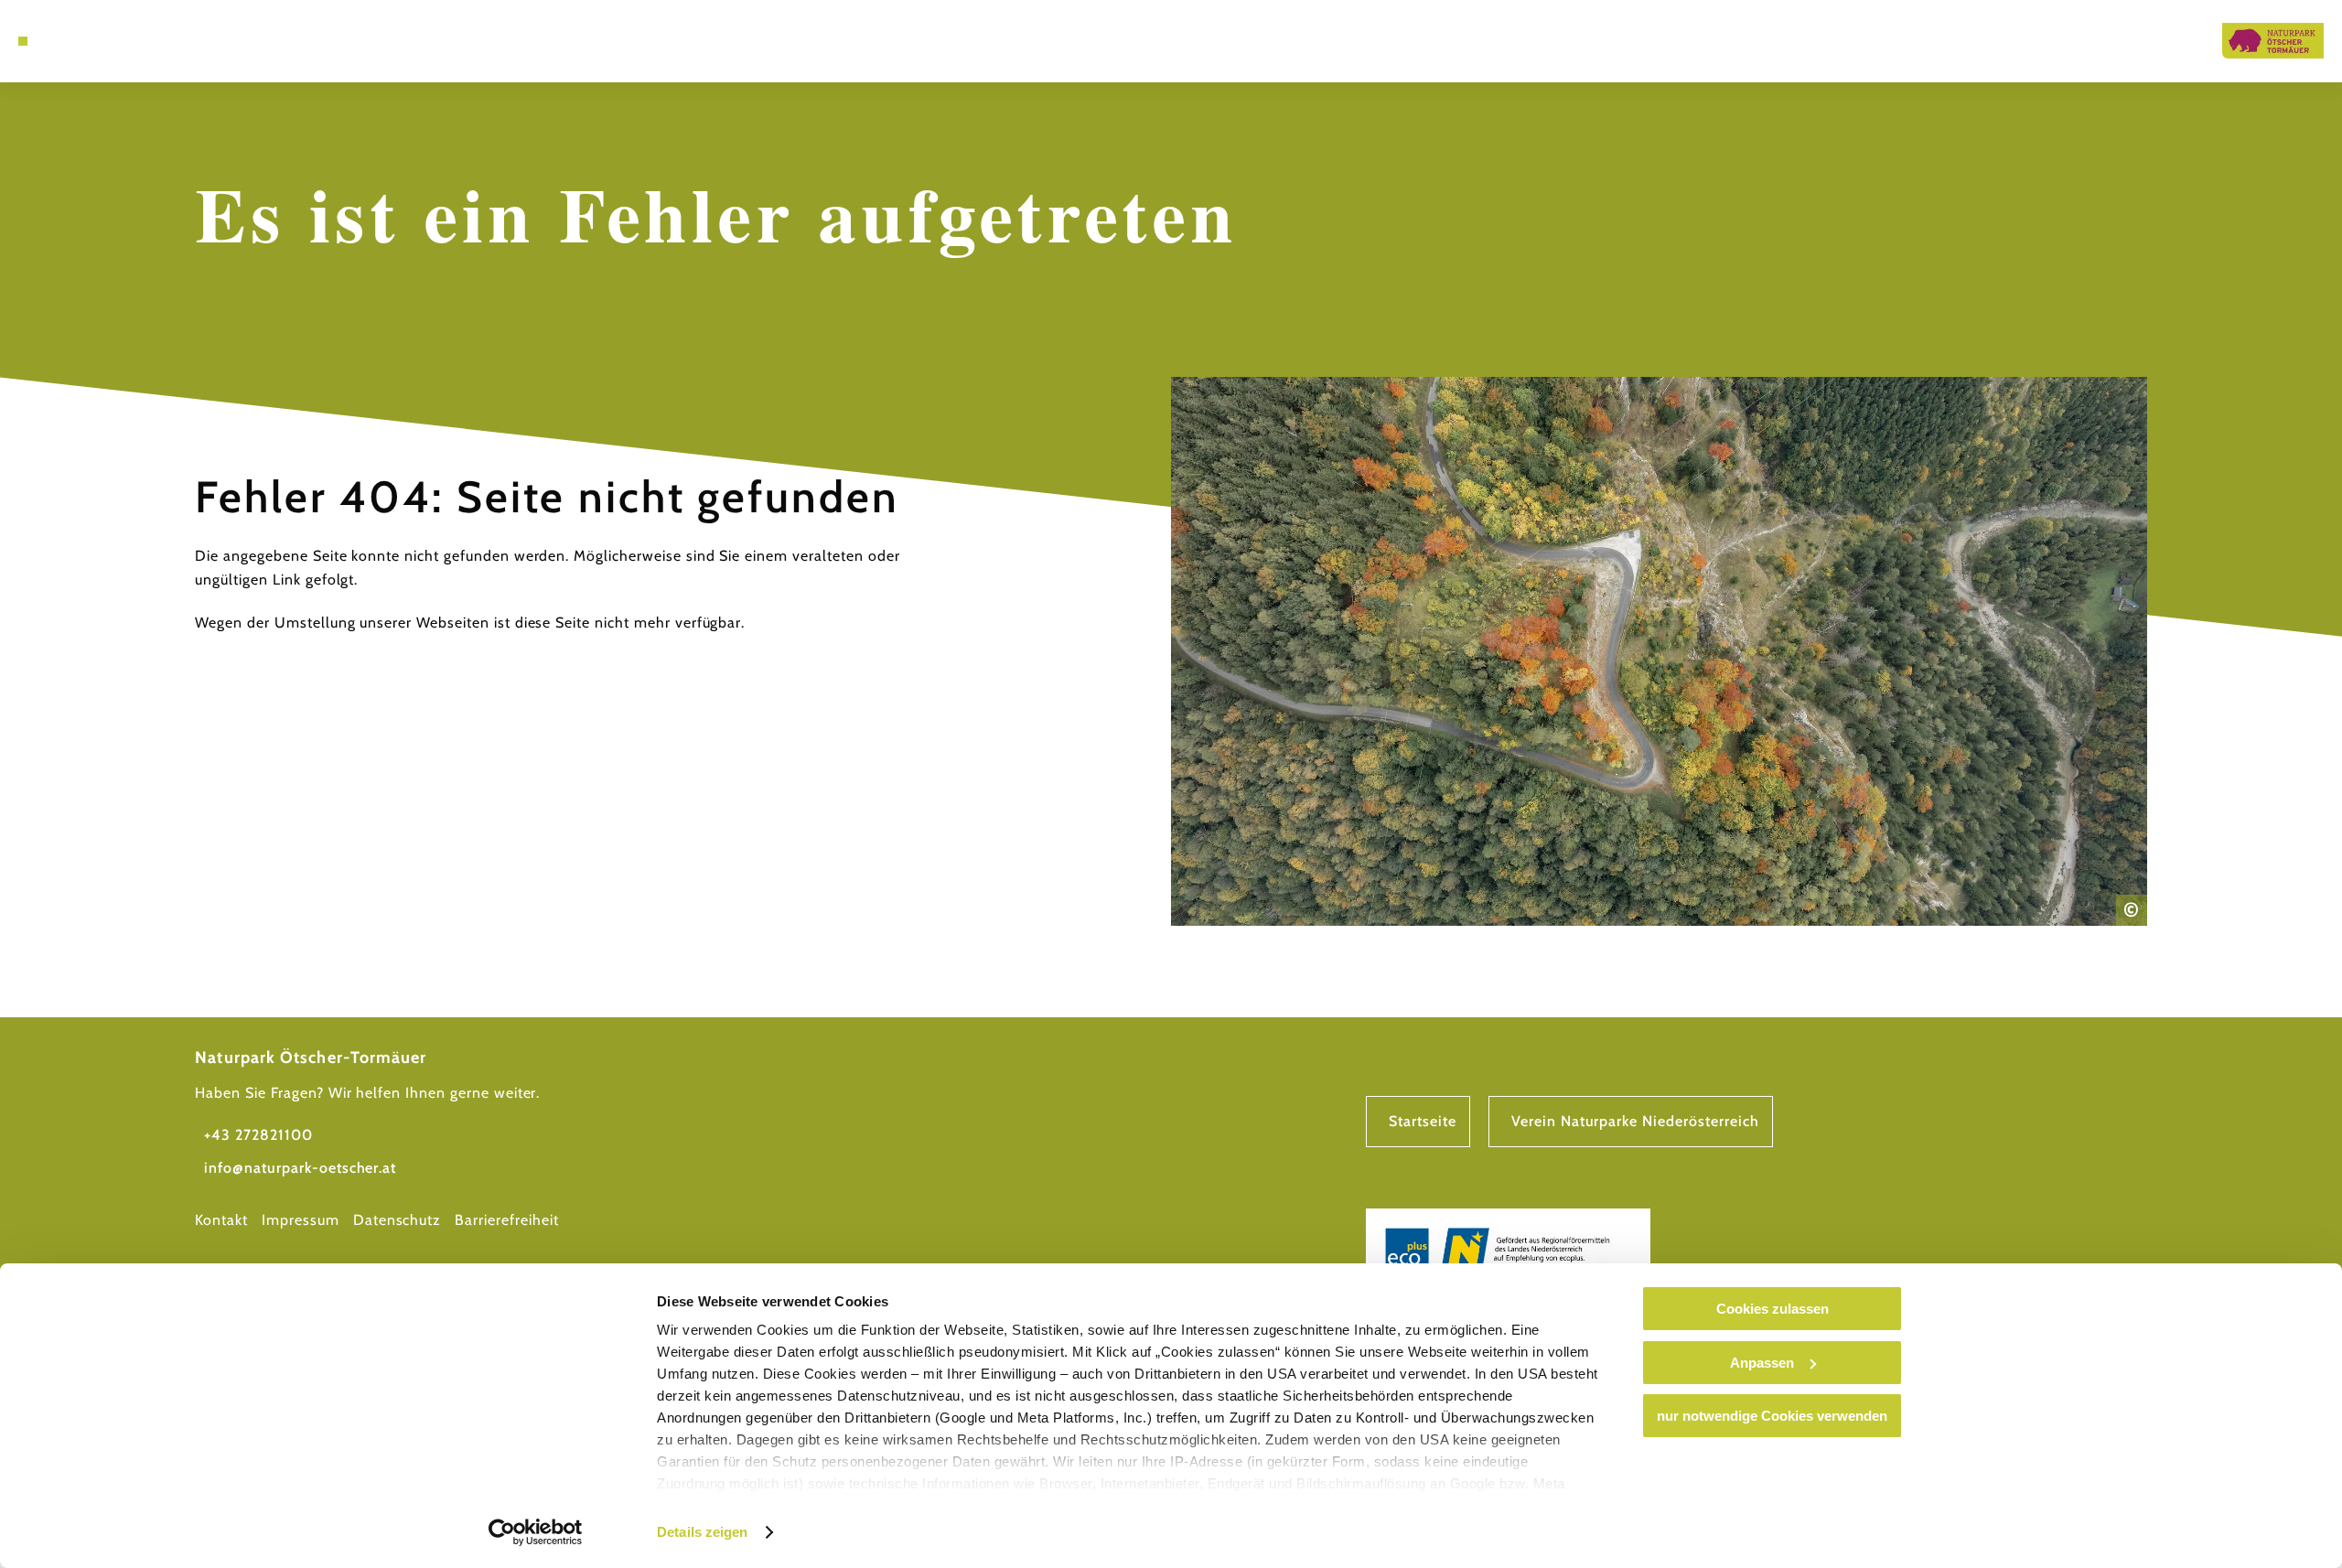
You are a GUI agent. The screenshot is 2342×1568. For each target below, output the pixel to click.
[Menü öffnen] (23, 41)
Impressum (301, 1220)
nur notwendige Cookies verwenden (1772, 1416)
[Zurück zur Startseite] (2273, 41)
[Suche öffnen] (73, 41)
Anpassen (1762, 1363)
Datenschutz (397, 1220)
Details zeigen (702, 1532)
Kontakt (221, 1220)
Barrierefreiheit (506, 1220)
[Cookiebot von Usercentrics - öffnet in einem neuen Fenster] (536, 1532)
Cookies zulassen (1773, 1309)
